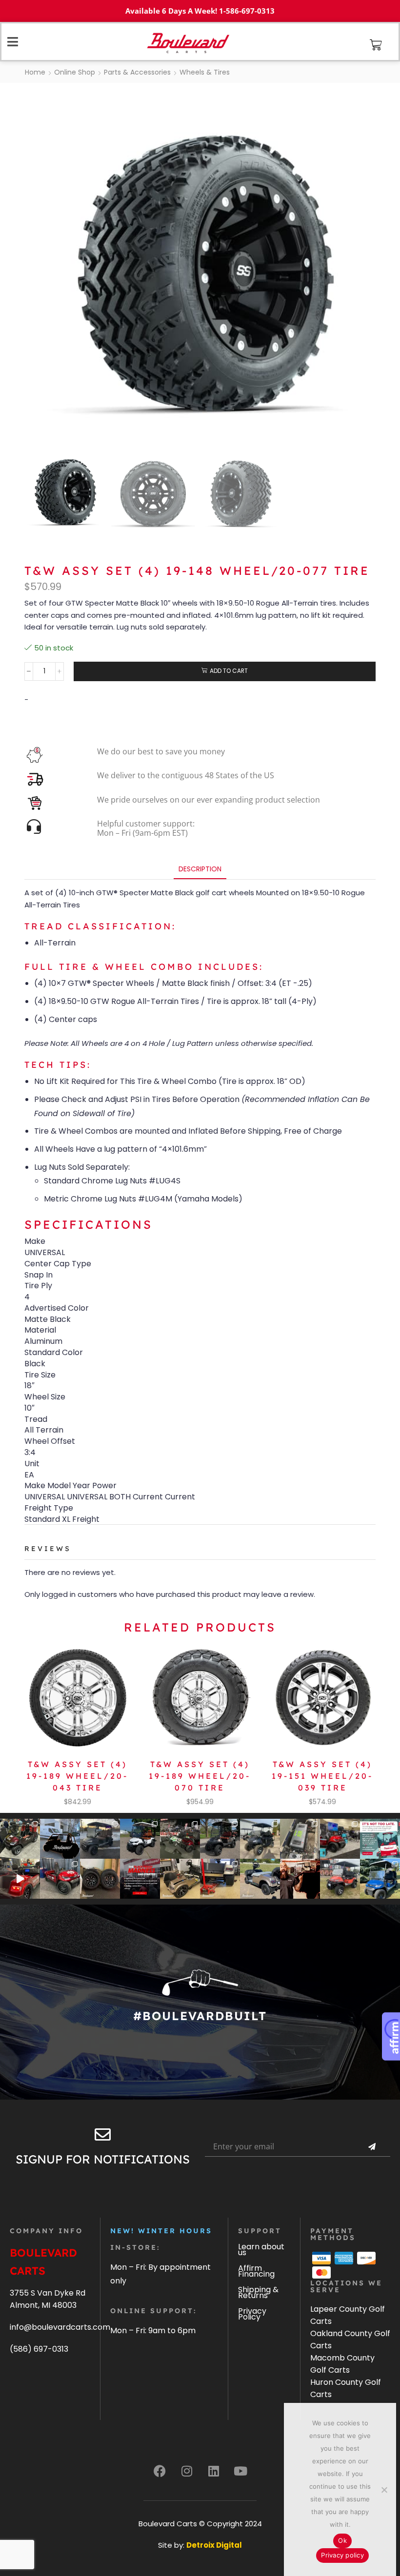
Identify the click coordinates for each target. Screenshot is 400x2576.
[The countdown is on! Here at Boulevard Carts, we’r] (300, 1879)
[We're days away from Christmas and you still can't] (380, 1839)
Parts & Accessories (137, 72)
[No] (384, 2490)
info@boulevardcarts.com (60, 2327)
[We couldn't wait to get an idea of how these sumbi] (220, 1879)
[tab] (200, 869)
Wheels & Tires (205, 72)
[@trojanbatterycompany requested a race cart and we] (20, 1839)
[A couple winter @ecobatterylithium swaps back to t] (300, 1839)
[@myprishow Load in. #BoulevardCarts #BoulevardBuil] (20, 1879)
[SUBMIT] (372, 2147)
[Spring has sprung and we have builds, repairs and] (260, 1839)
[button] (376, 45)
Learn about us (261, 2250)
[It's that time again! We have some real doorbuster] (140, 1879)
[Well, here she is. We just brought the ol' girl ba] (260, 1879)
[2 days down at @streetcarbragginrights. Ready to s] (180, 1839)
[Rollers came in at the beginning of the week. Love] (100, 1879)
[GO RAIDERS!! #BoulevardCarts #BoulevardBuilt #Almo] (340, 1879)
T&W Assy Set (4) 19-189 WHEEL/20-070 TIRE (200, 1776)
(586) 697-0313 (39, 2349)
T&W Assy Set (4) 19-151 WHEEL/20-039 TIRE (322, 1776)
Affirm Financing (256, 2271)
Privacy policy (342, 2555)
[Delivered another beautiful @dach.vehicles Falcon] (140, 1839)
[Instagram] (187, 2471)
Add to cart (229, 671)
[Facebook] (160, 2471)
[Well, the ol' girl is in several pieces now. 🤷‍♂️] (180, 1879)
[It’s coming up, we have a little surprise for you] (60, 1839)
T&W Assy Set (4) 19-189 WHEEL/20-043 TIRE (77, 1776)
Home (35, 72)
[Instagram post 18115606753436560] (340, 1839)
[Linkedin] (214, 2471)
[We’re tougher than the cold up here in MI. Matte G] (100, 1839)
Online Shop (75, 72)
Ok (342, 2540)
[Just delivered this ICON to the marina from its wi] (220, 1839)
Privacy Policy (252, 2314)
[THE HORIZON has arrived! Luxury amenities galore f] (380, 1879)
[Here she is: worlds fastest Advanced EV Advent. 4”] (60, 1879)
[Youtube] (240, 2471)
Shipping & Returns (258, 2292)
